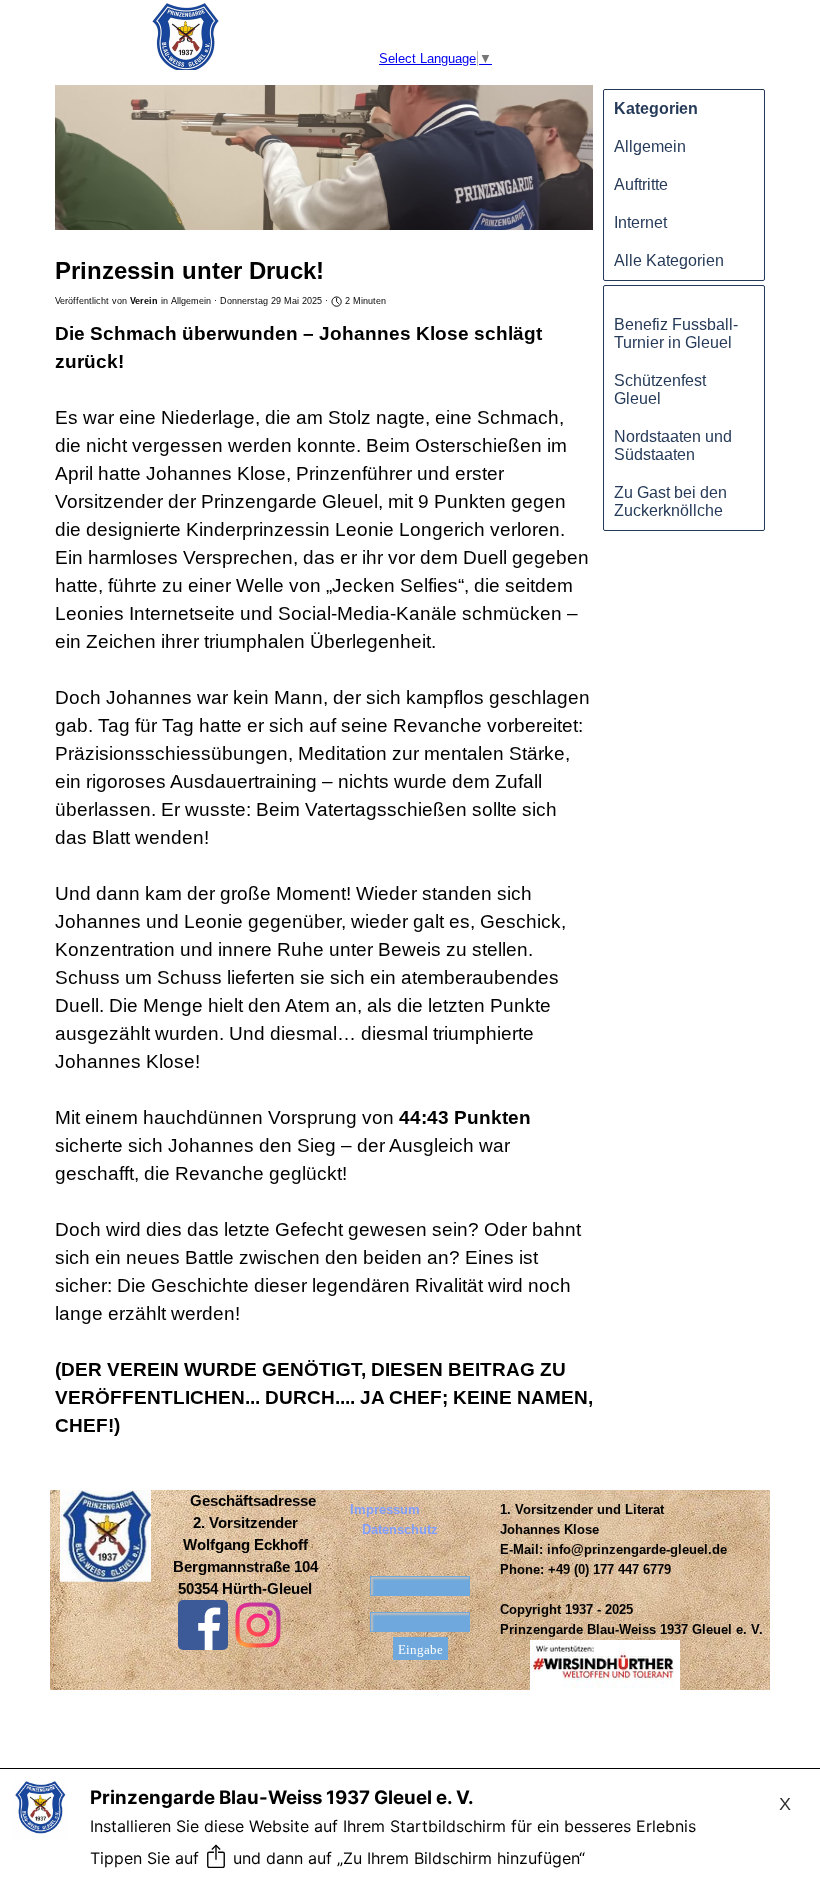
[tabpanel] (245, 1545)
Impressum (385, 1509)
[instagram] (258, 1625)
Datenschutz (400, 1529)
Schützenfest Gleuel (660, 389)
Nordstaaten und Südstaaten (673, 445)
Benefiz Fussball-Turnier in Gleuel (676, 333)
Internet (640, 222)
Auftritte (641, 184)
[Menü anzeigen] (67, 17)
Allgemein (650, 146)
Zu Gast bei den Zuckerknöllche (670, 501)
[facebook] (203, 1625)
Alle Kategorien (669, 260)
